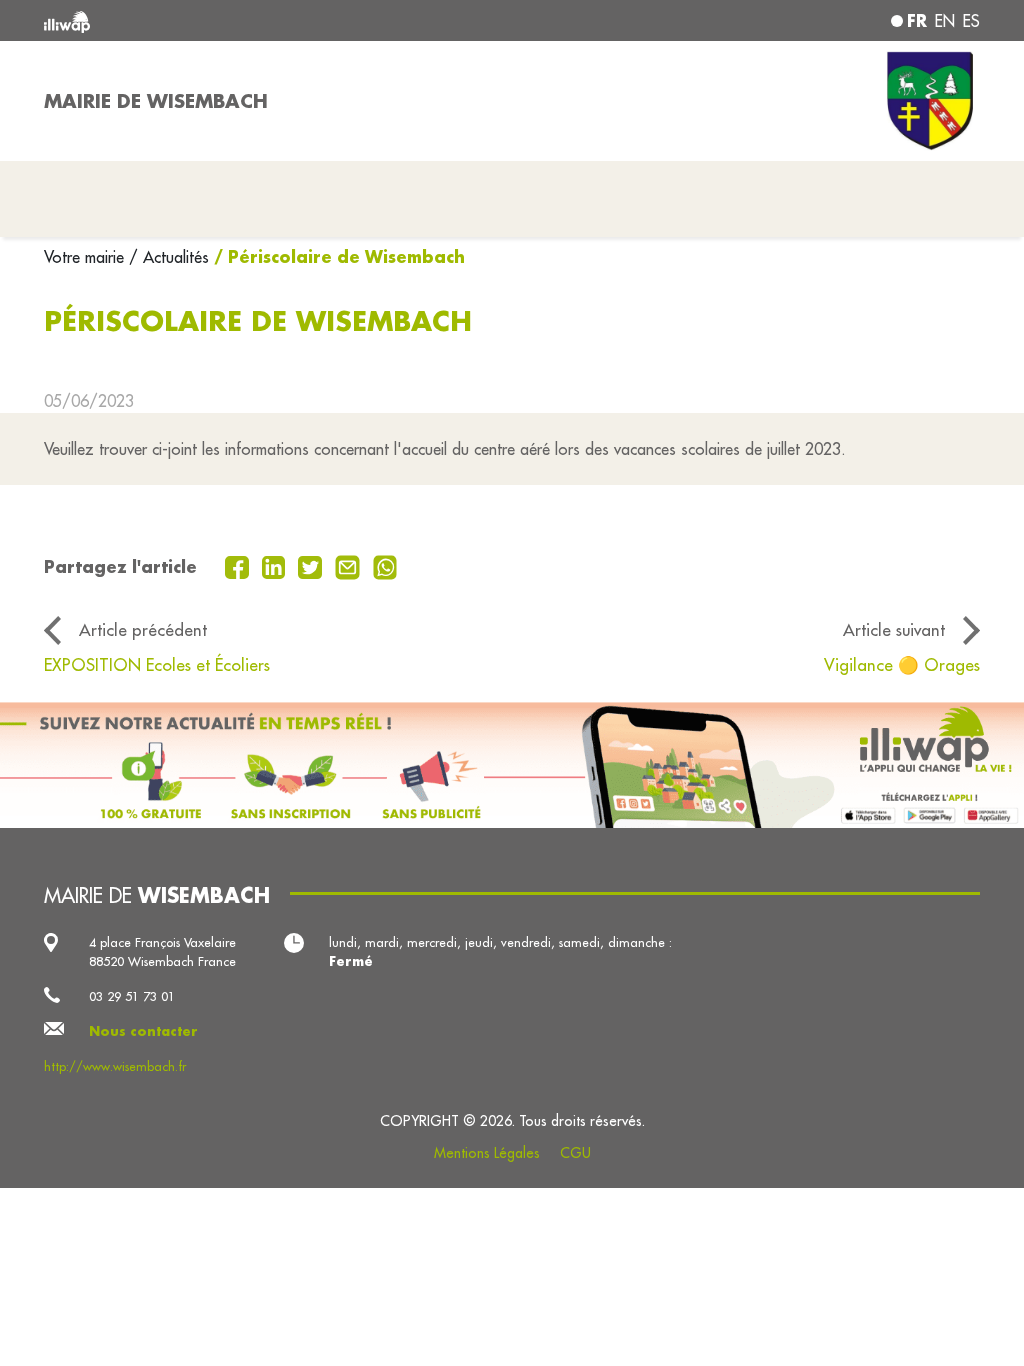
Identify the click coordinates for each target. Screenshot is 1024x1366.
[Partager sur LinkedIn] (276, 565)
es (971, 21)
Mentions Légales (487, 1153)
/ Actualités (169, 257)
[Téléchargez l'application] (512, 765)
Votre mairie (86, 257)
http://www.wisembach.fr (115, 1066)
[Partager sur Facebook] (239, 565)
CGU (575, 1153)
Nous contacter (143, 1031)
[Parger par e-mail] (350, 565)
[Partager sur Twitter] (312, 565)
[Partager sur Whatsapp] (385, 565)
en (945, 21)
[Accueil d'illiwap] (232, 20)
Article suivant (894, 629)
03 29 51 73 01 (132, 996)
